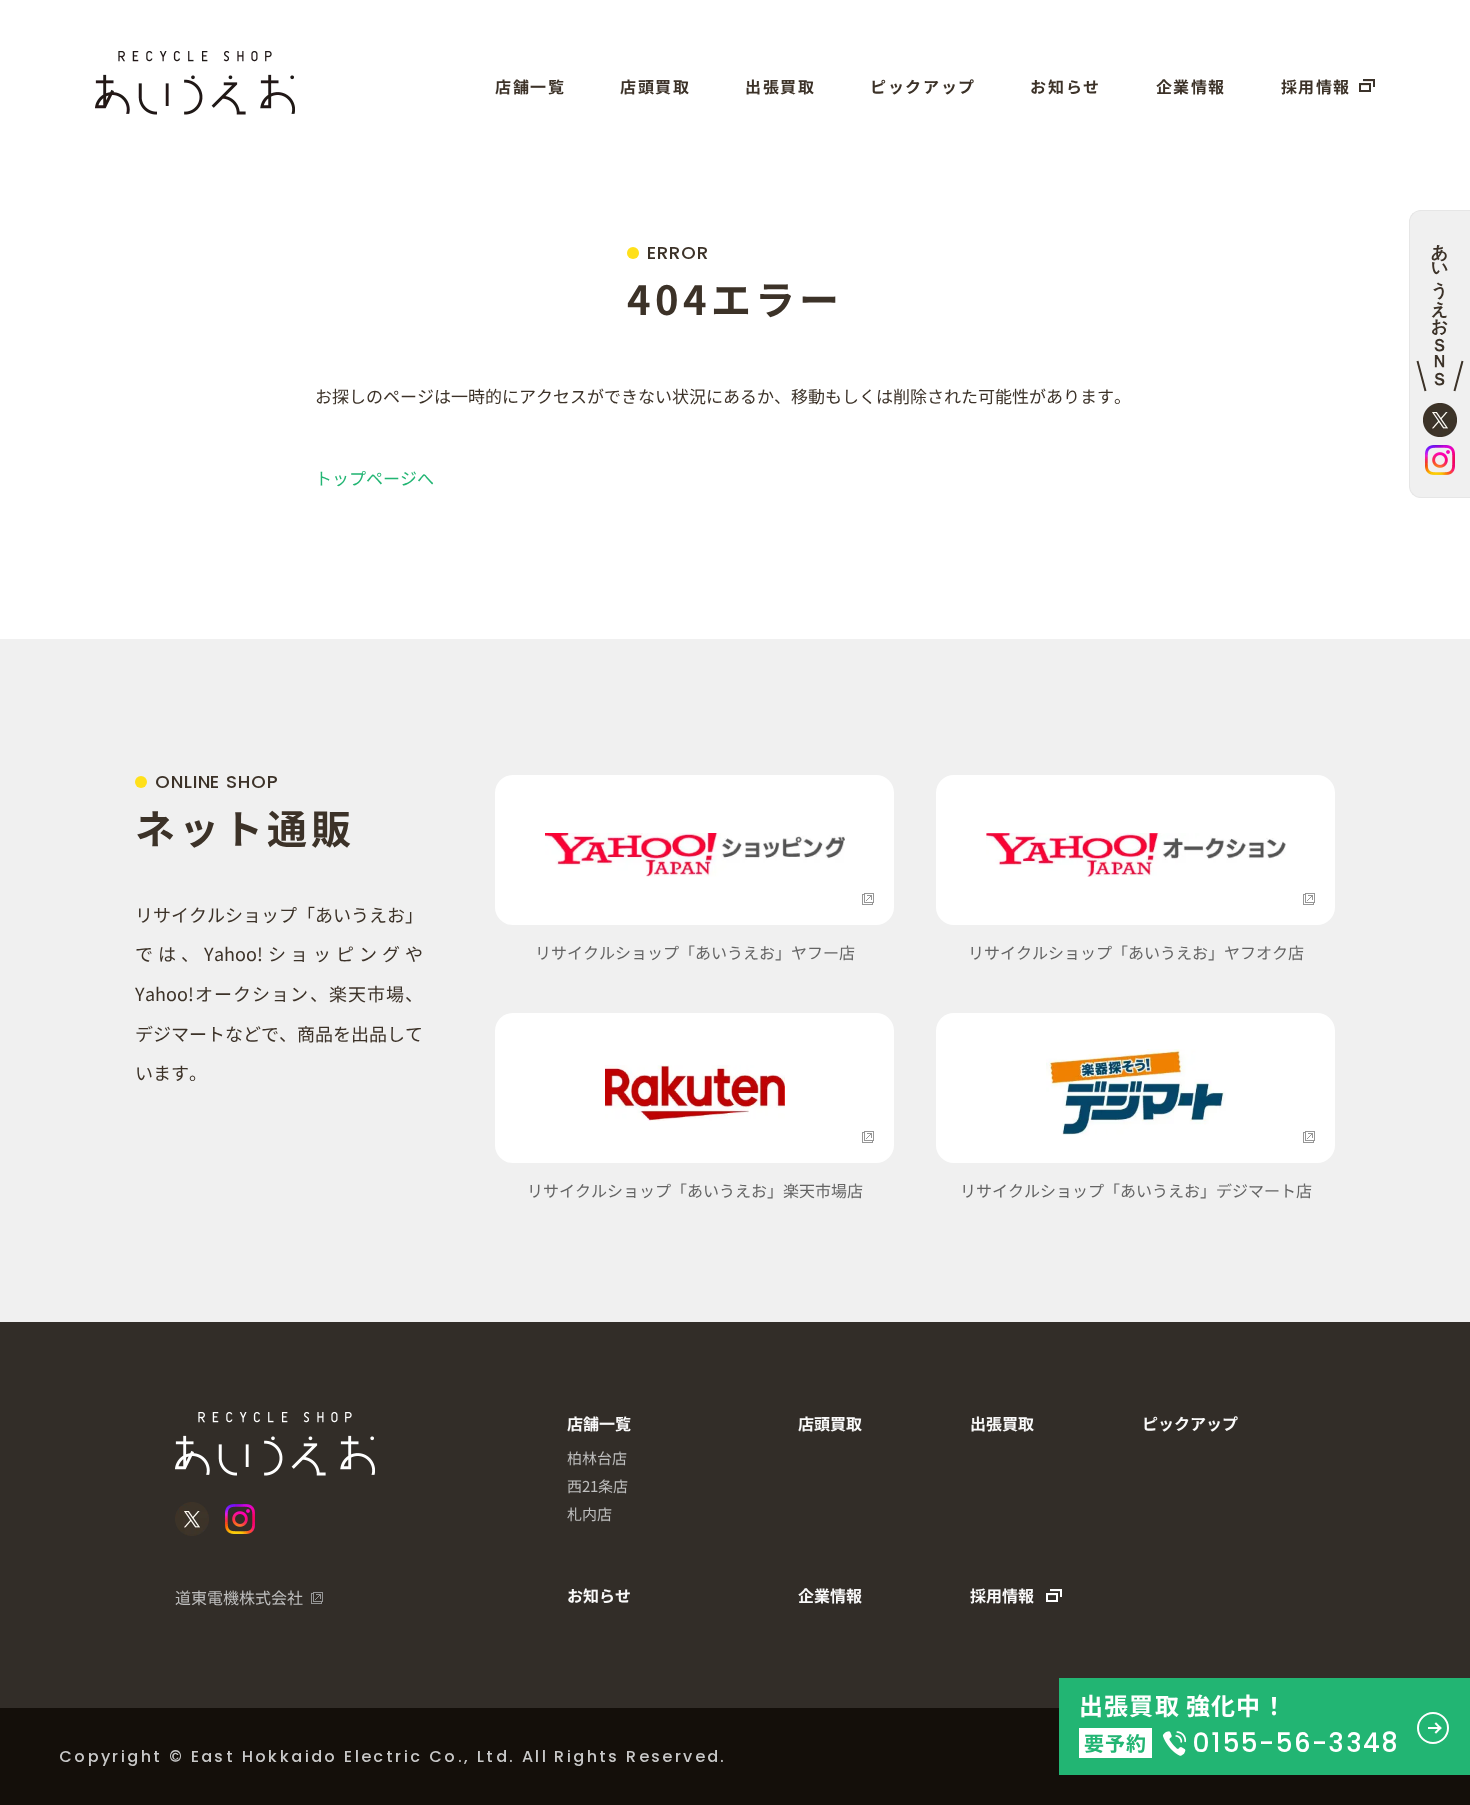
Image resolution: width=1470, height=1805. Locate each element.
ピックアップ (923, 86)
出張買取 (780, 86)
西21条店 (597, 1485)
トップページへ (374, 477)
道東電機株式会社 (239, 1597)
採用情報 (1316, 86)
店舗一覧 (530, 86)
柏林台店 (597, 1457)
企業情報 (1191, 86)
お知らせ (1065, 86)
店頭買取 (655, 86)
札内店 (589, 1513)
